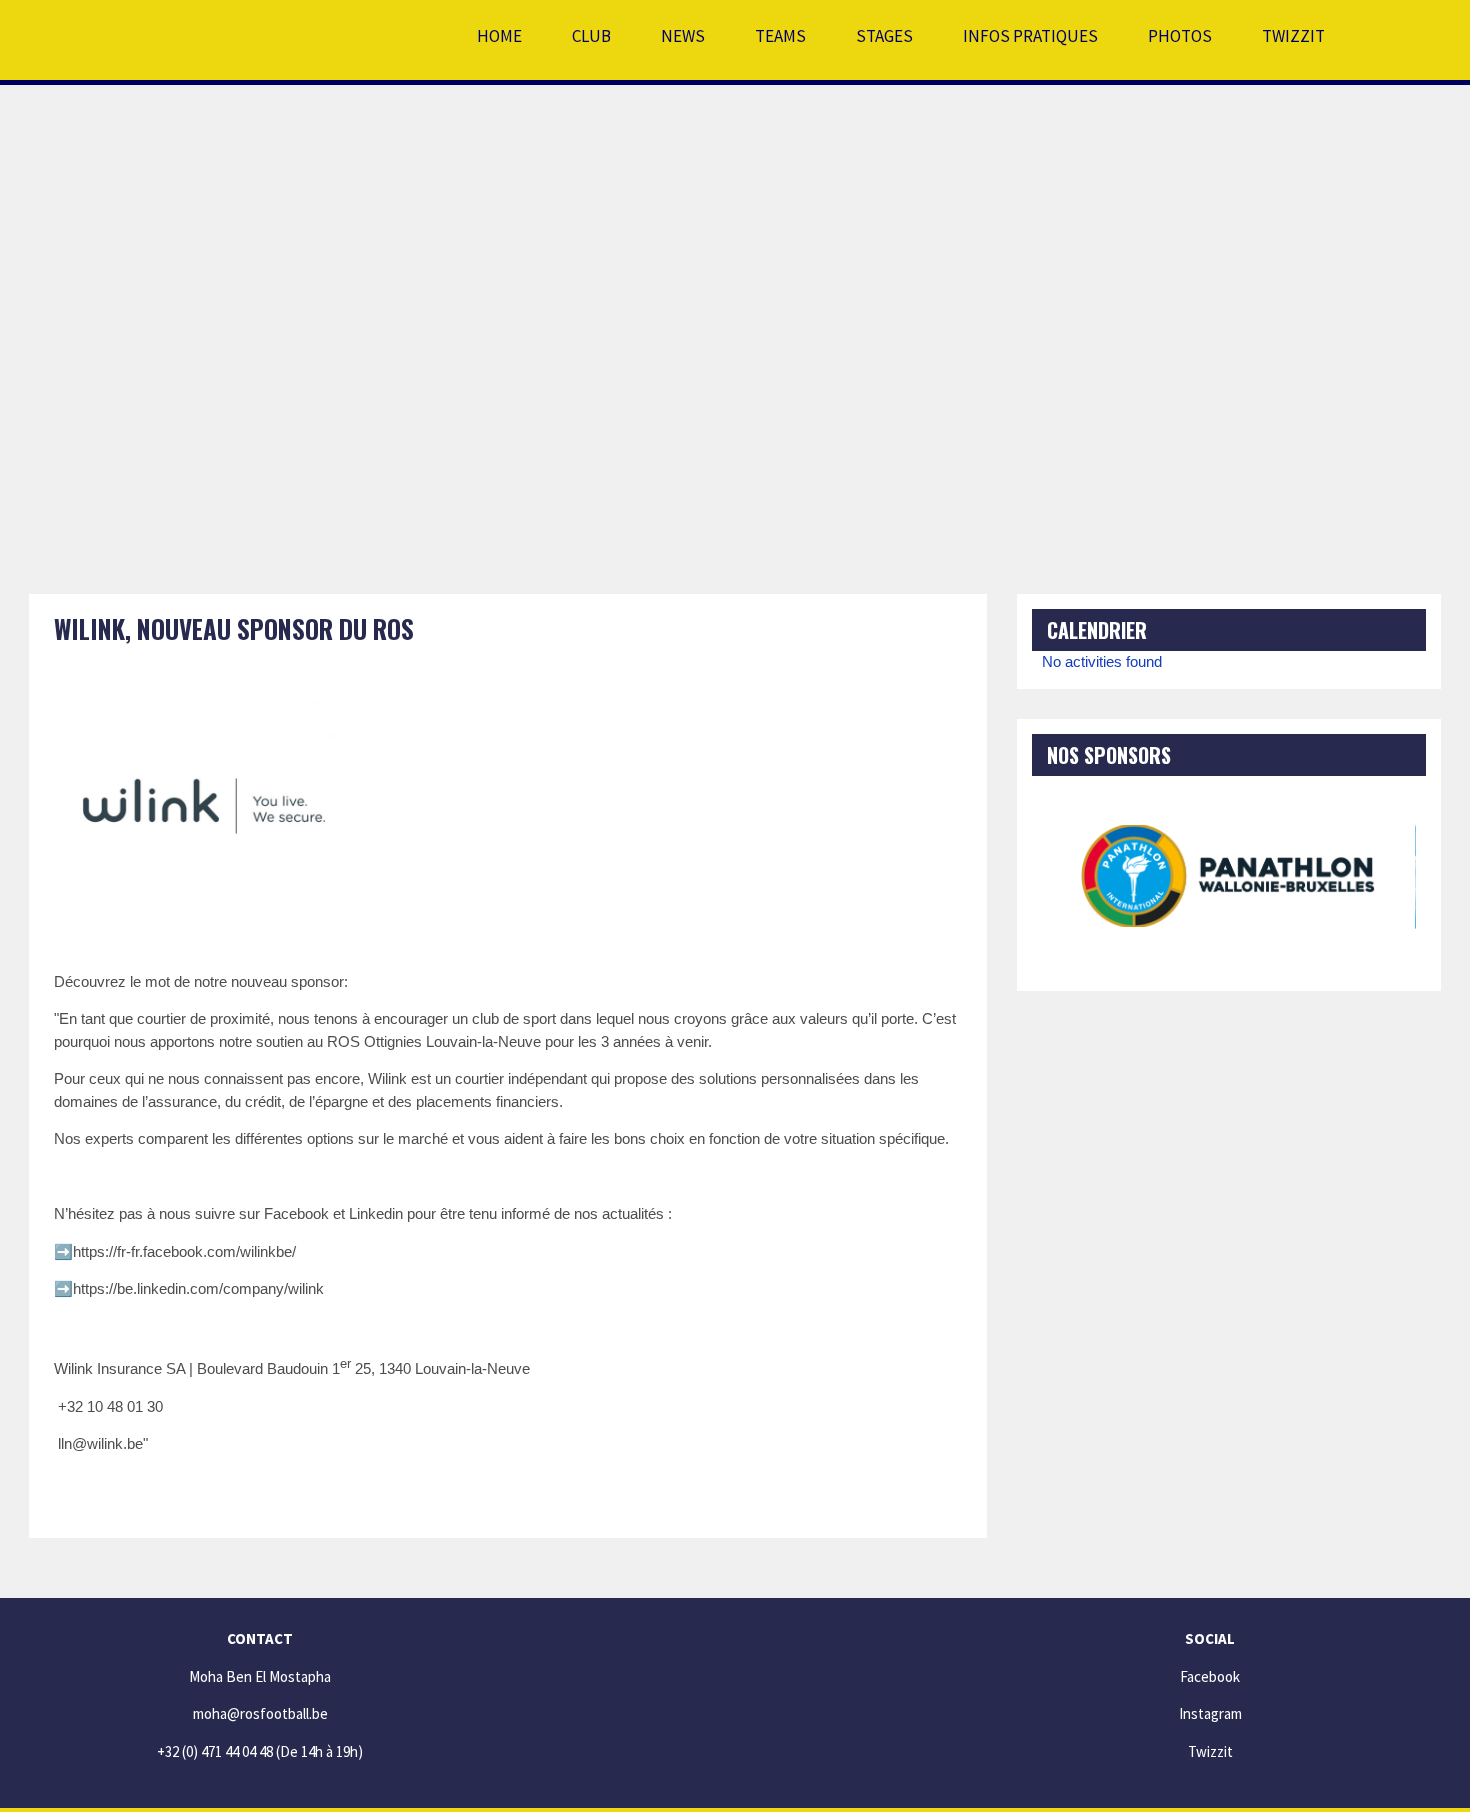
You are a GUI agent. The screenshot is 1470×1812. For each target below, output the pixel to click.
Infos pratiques (1030, 36)
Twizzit (1293, 36)
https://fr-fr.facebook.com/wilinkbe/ (184, 1251)
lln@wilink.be (100, 1443)
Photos (1180, 36)
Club (591, 36)
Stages (884, 36)
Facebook (1210, 1676)
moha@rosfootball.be (260, 1713)
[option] (1228, 876)
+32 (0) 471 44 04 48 (215, 1751)
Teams (780, 36)
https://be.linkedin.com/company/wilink (198, 1288)
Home (499, 36)
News (683, 36)
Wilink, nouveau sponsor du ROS (234, 628)
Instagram (1210, 1713)
